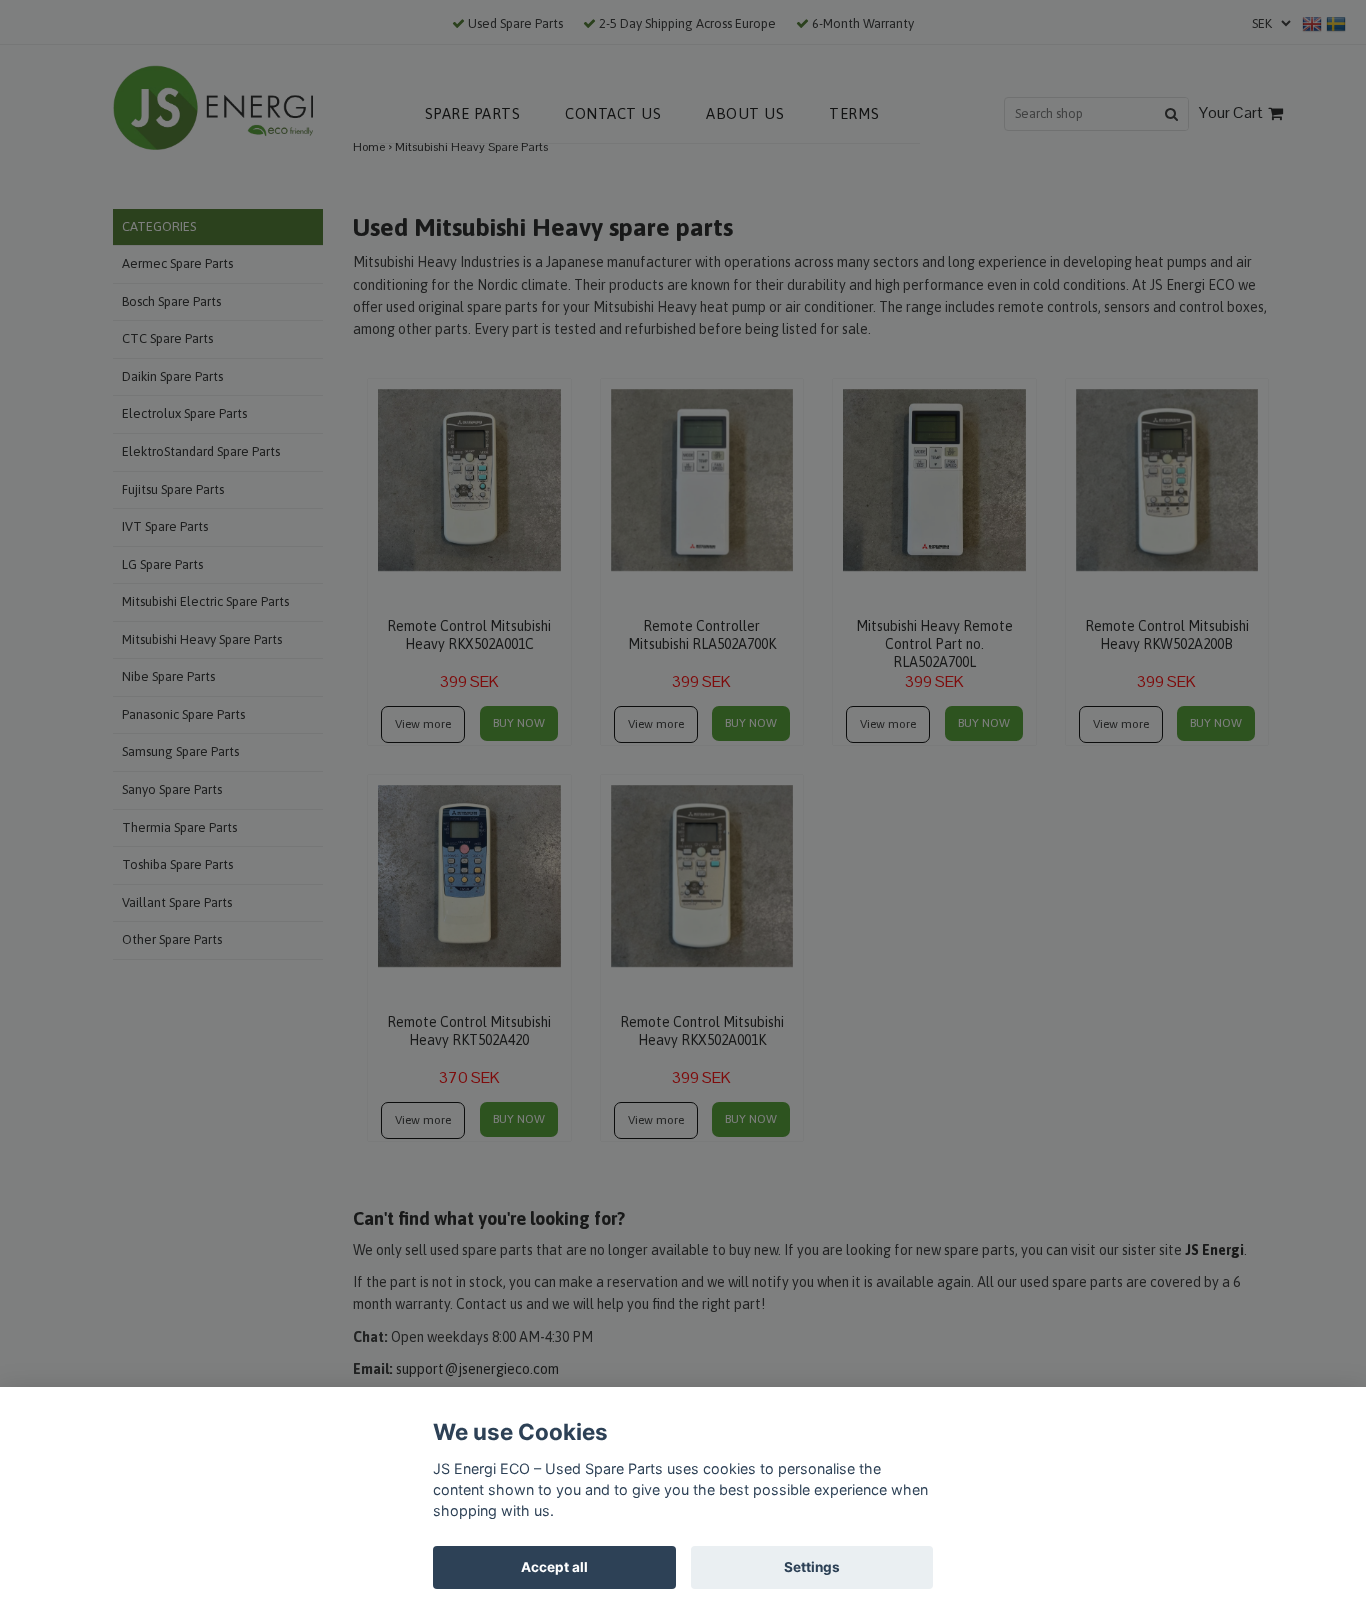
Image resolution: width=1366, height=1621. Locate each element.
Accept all (554, 1567)
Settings (812, 1567)
